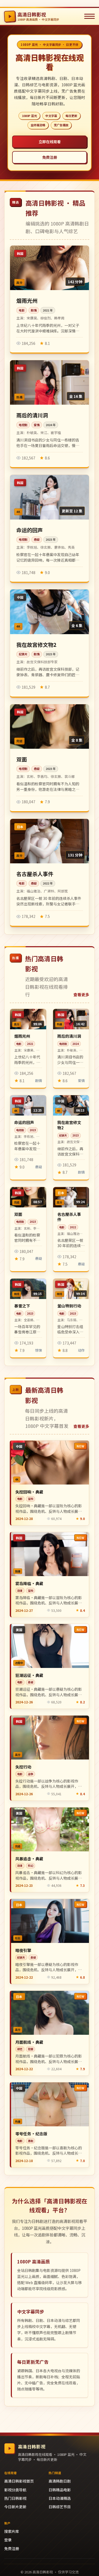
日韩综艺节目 (60, 2507)
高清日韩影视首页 (19, 2481)
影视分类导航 (15, 2490)
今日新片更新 (15, 2507)
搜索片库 (12, 2531)
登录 (8, 2540)
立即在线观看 (50, 142)
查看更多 (81, 994)
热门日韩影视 (15, 2498)
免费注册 (50, 157)
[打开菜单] (89, 16)
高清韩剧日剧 (60, 2481)
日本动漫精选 (60, 2498)
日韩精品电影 (60, 2490)
